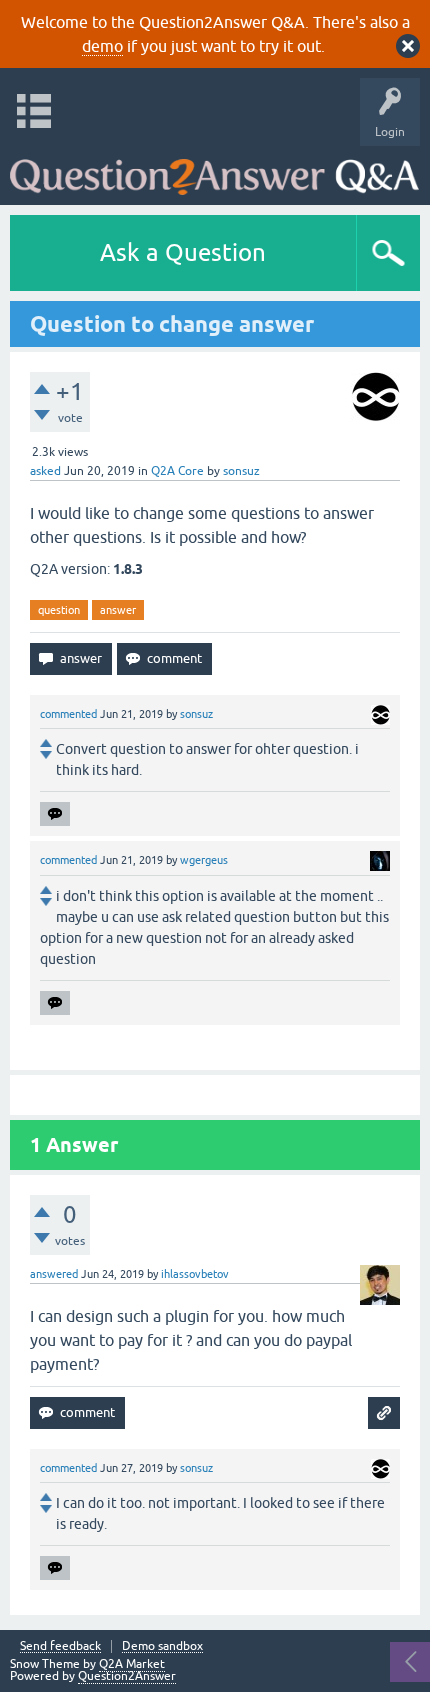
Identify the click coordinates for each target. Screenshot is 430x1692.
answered (54, 1274)
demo (102, 46)
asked (45, 471)
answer (118, 610)
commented (68, 714)
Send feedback (60, 1646)
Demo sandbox (162, 1646)
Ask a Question (183, 252)
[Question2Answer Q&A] (214, 170)
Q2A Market (132, 1664)
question (59, 610)
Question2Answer (127, 1676)
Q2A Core (177, 471)
